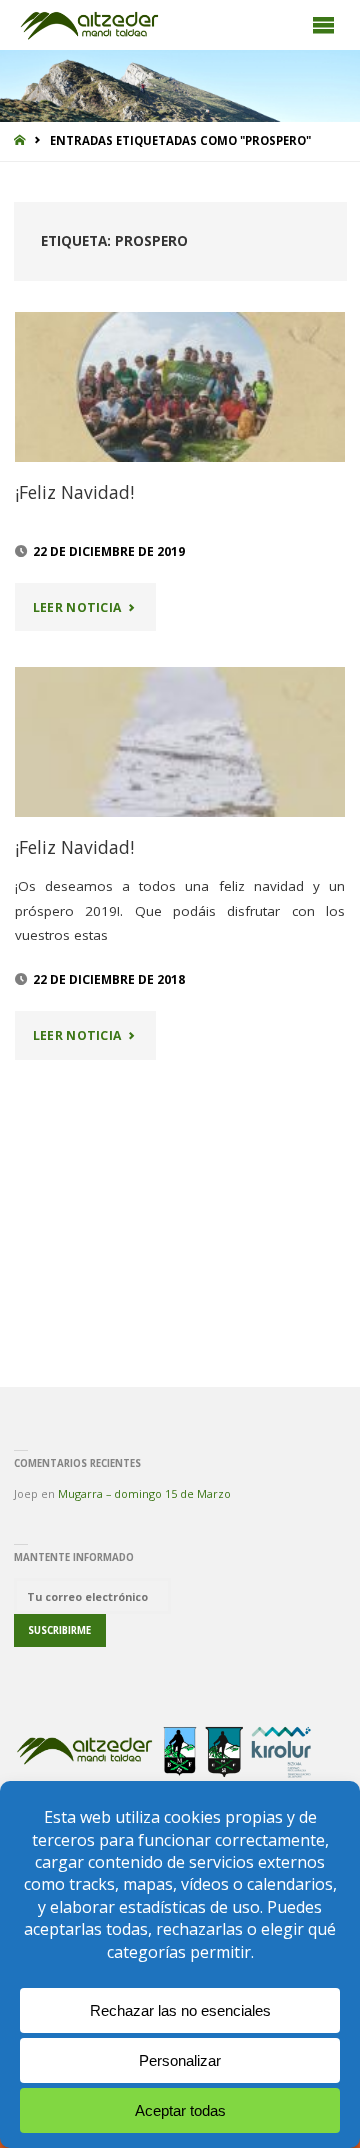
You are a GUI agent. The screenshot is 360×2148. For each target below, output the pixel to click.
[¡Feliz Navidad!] (180, 387)
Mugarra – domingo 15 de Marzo (144, 1493)
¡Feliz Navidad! (74, 492)
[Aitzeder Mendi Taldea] (91, 25)
